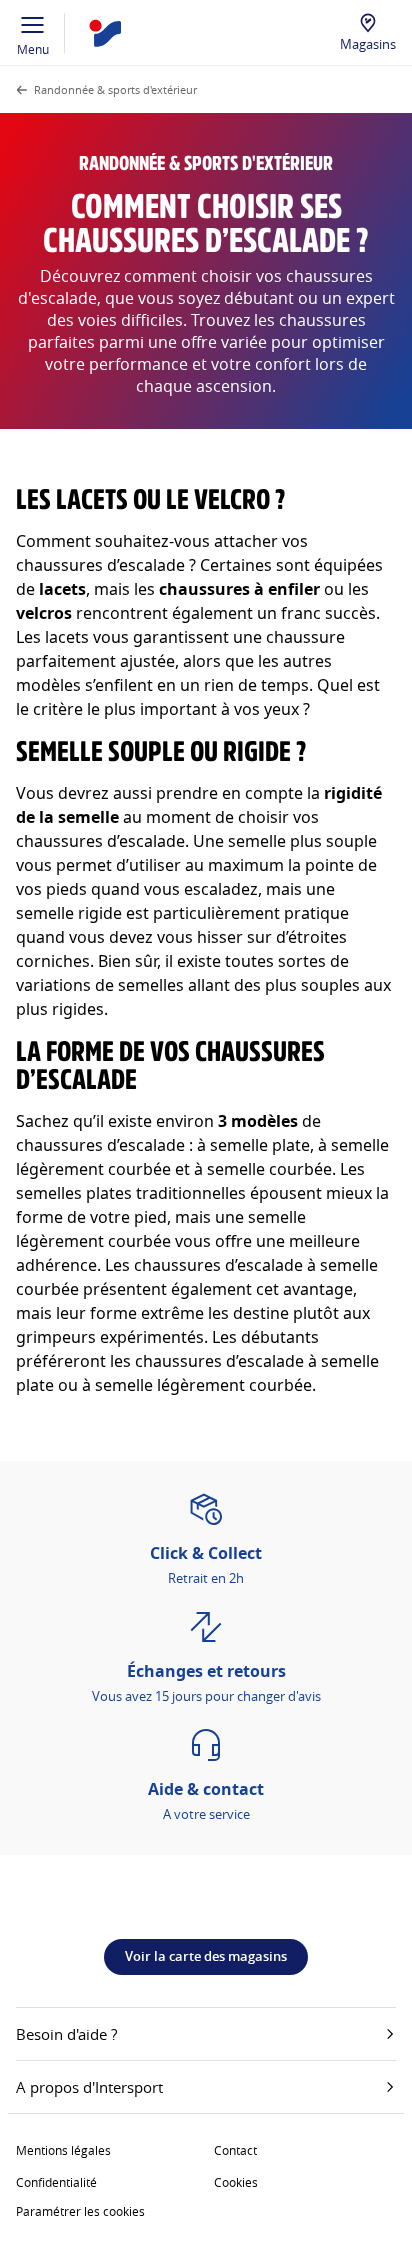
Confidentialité (56, 2182)
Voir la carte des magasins (206, 1956)
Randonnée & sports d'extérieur (115, 89)
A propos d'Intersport (89, 2087)
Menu (33, 49)
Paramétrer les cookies (80, 2211)
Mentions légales (63, 2150)
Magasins (368, 44)
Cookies (236, 2182)
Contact (235, 2150)
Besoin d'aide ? (66, 2034)
